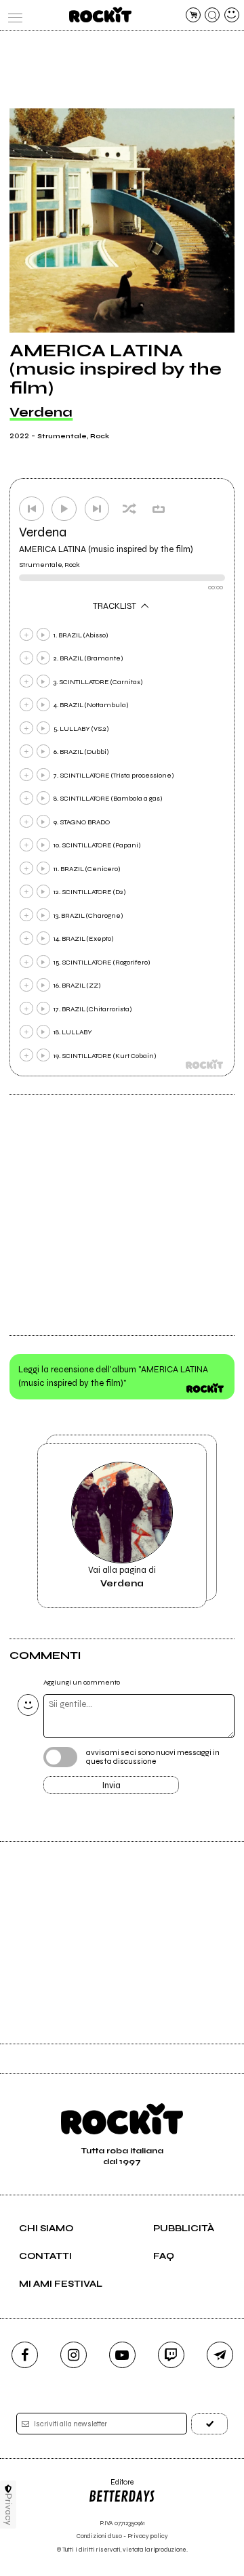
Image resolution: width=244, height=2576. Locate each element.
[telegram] (220, 2355)
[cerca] (212, 15)
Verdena (41, 412)
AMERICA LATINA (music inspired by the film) (106, 549)
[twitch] (171, 2355)
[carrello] (193, 15)
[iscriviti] (209, 2424)
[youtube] (122, 2355)
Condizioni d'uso (99, 2536)
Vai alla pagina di (122, 1577)
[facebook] (25, 2355)
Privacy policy (148, 2536)
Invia (111, 1786)
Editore (111, 2487)
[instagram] (74, 2355)
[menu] (12, 15)
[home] (100, 15)
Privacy (8, 2509)
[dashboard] (232, 15)
